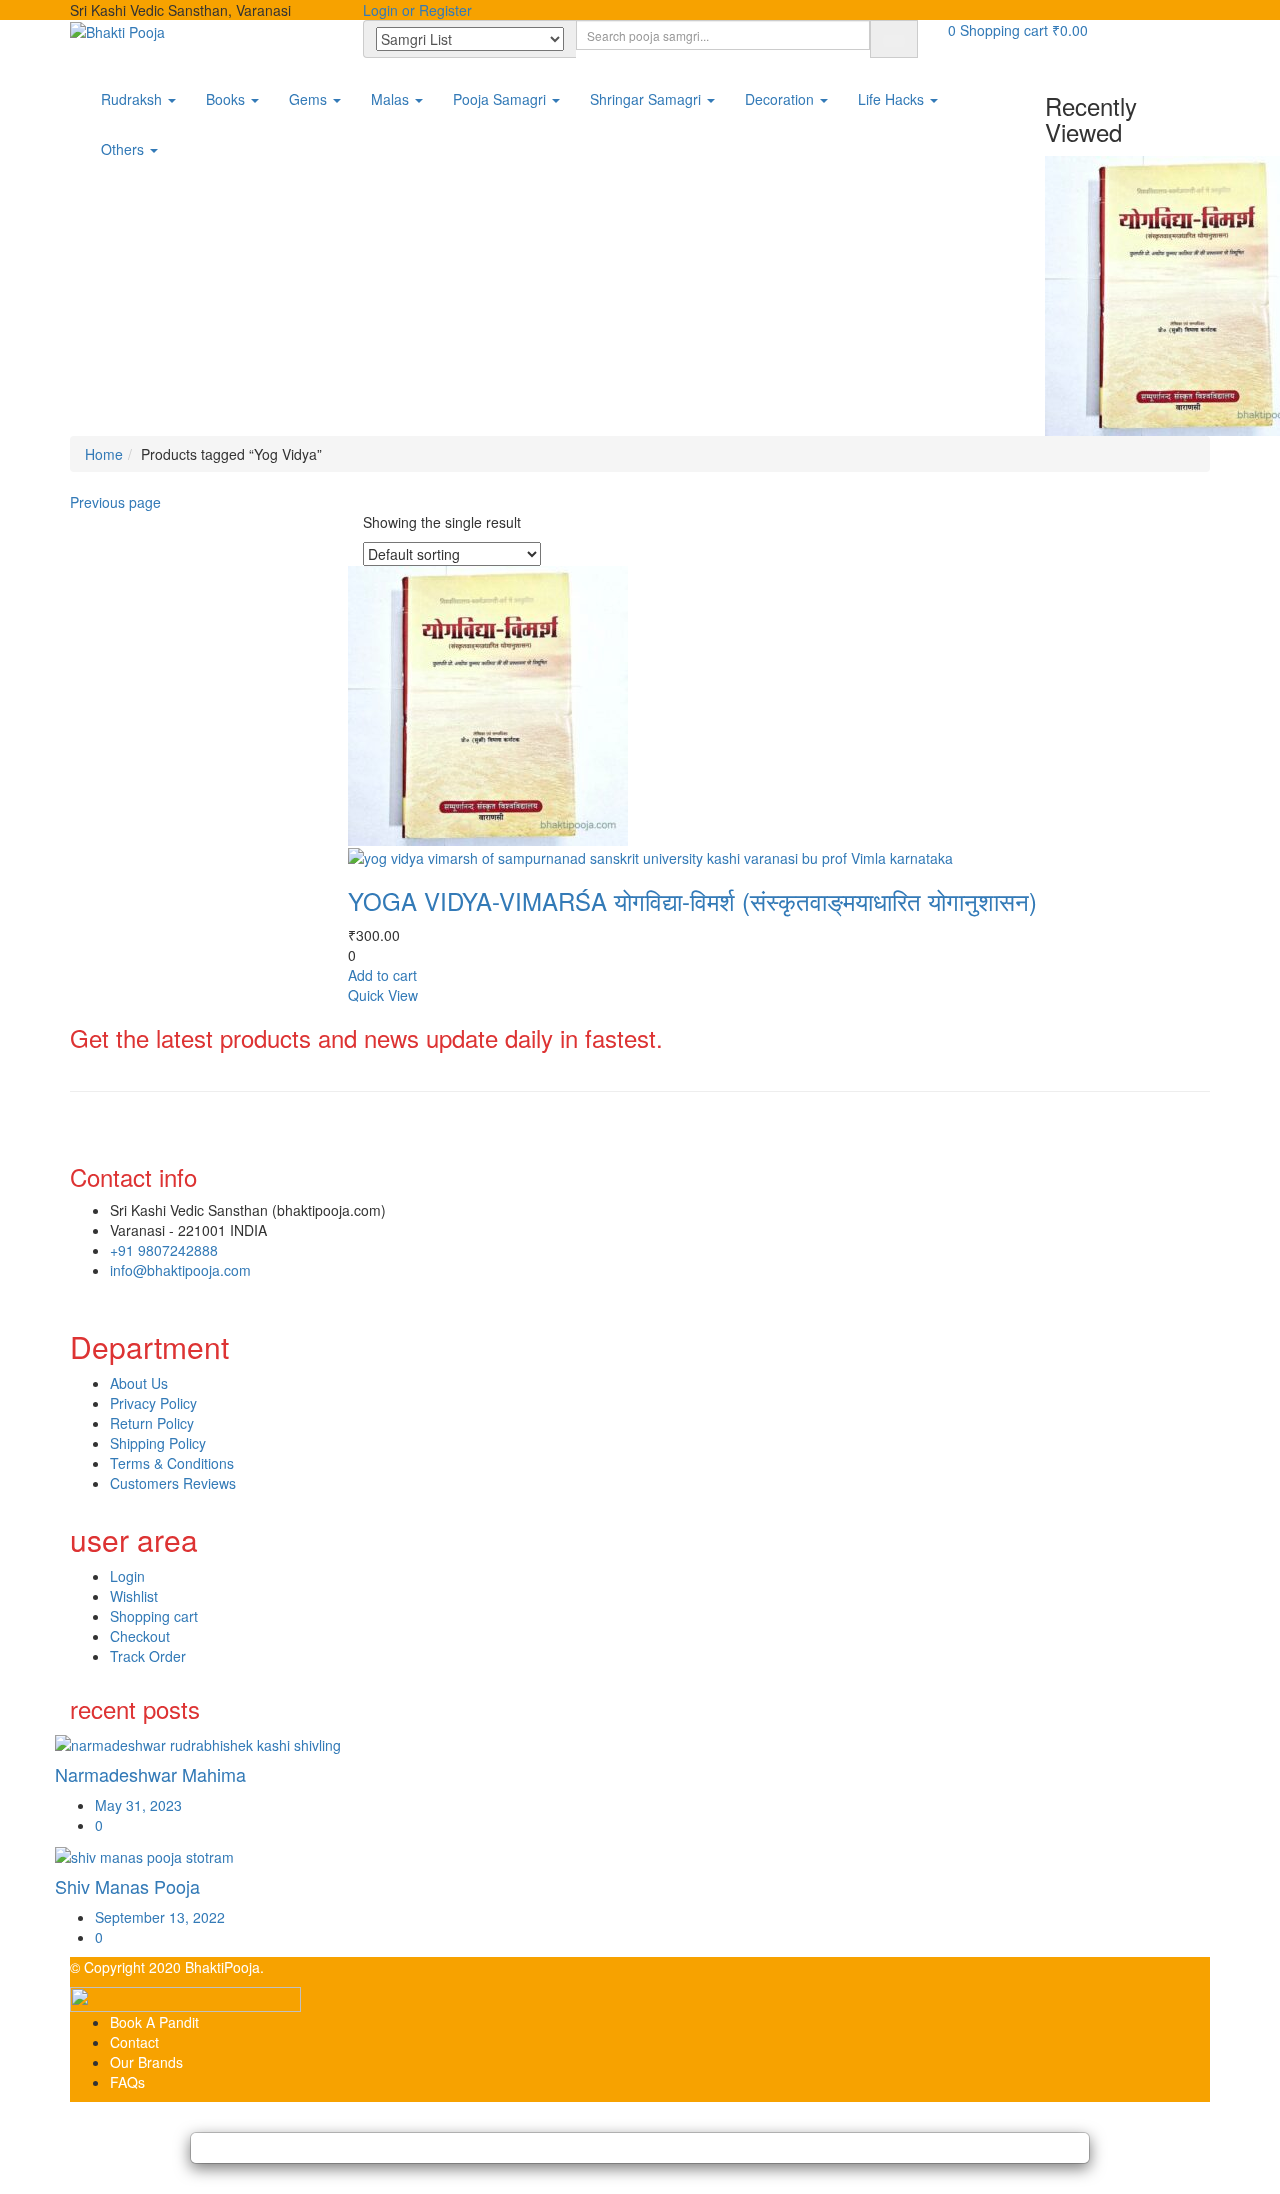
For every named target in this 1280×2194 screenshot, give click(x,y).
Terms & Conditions (172, 1463)
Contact (134, 2042)
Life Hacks (893, 99)
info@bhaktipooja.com (180, 1270)
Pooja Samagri (501, 99)
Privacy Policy (153, 1403)
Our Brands (146, 2062)
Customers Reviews (173, 1483)
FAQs (127, 2082)
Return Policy (152, 1423)
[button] (1018, 30)
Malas (392, 99)
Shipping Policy (158, 1443)
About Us (139, 1383)
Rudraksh (133, 99)
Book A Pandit (154, 2022)
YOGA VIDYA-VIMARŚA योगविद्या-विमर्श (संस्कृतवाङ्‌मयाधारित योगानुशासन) (692, 900)
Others (124, 149)
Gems (310, 99)
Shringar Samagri (647, 99)
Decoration (781, 99)
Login (127, 1576)
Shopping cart (154, 1616)
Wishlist (134, 1596)
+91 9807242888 (164, 1250)
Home (104, 454)
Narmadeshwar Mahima (150, 1774)
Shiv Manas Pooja (127, 1886)
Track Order (148, 1656)
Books (227, 99)
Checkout (140, 1636)
